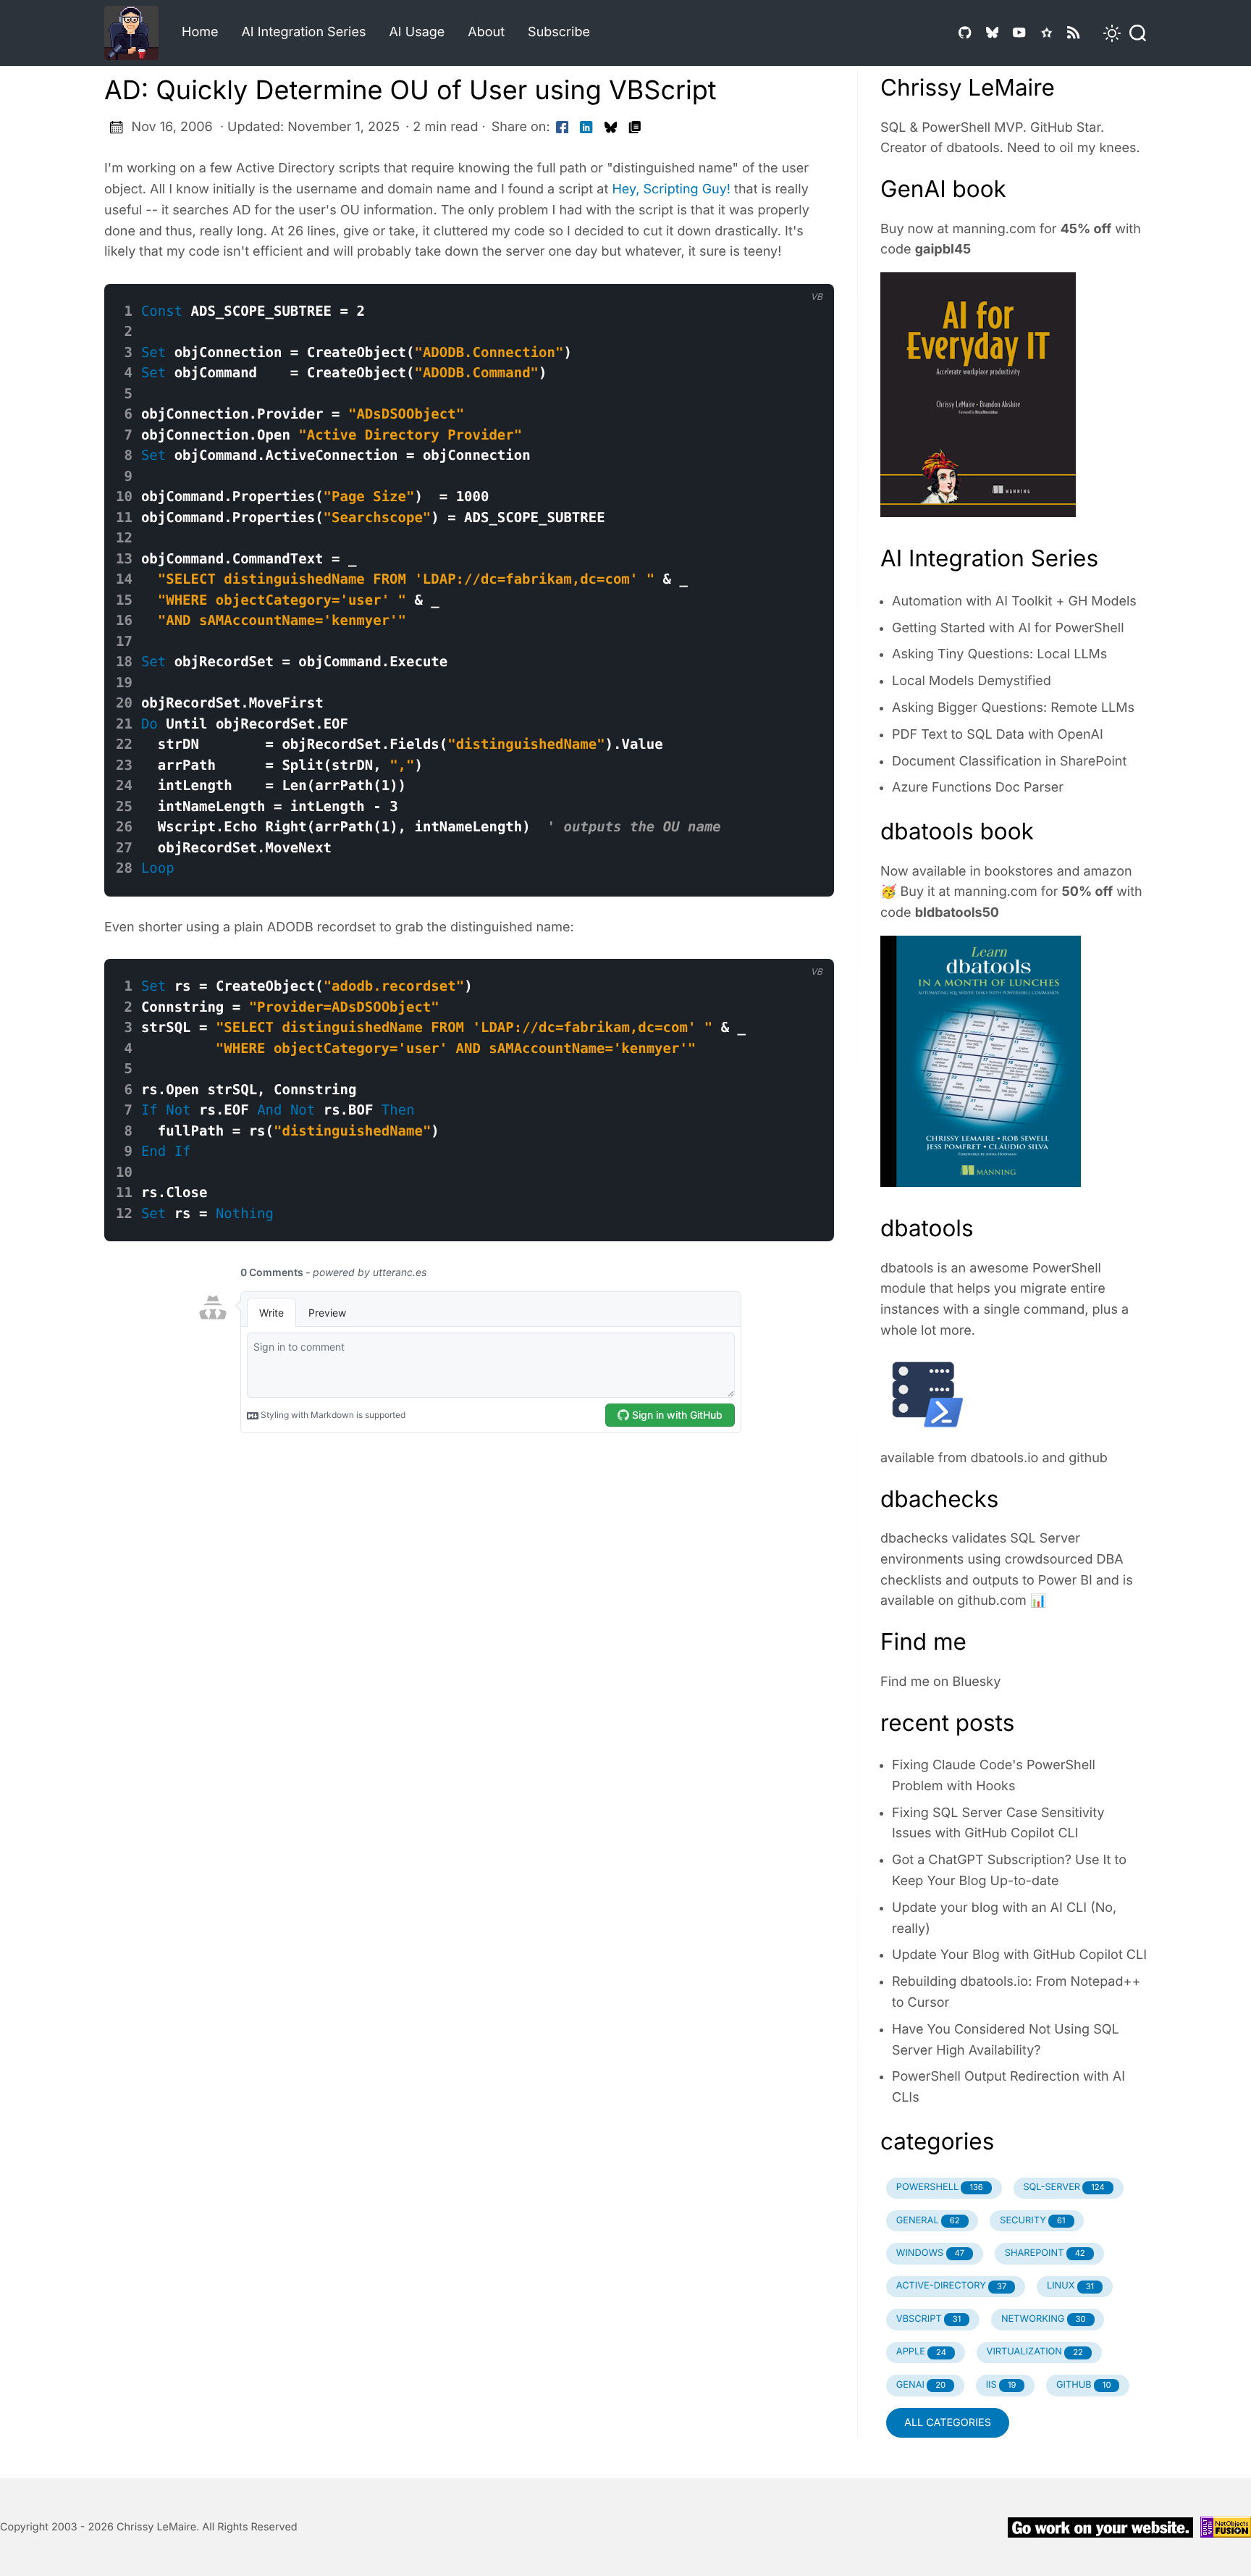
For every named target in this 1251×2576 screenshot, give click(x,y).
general (928, 2221)
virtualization (1035, 2352)
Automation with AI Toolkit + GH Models (1014, 601)
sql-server (1063, 2187)
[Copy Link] (635, 128)
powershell (940, 2187)
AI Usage (417, 32)
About (486, 32)
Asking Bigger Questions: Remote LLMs (1013, 708)
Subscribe (559, 32)
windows (930, 2253)
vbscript (929, 2319)
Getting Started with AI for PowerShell (1008, 628)
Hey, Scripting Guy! (671, 189)
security (1032, 2221)
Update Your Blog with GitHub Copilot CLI (1019, 1955)
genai (921, 2385)
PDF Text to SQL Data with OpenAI (998, 735)
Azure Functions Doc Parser (978, 788)
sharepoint (1045, 2253)
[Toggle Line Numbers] (804, 272)
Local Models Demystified (972, 681)
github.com (992, 1601)
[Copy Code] (775, 272)
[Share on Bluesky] (611, 128)
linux (1070, 2286)
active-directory (952, 2286)
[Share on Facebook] (563, 128)
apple (921, 2352)
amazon (1107, 872)
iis (1001, 2385)
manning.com (994, 229)
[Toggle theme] (1103, 33)
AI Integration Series (303, 32)
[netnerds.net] (137, 33)
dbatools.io (1005, 1458)
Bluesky (977, 1682)
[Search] (1134, 33)
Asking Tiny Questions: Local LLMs (999, 654)
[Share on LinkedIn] (586, 128)
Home (200, 32)
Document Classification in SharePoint (1009, 762)
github (1088, 1458)
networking (1044, 2319)
